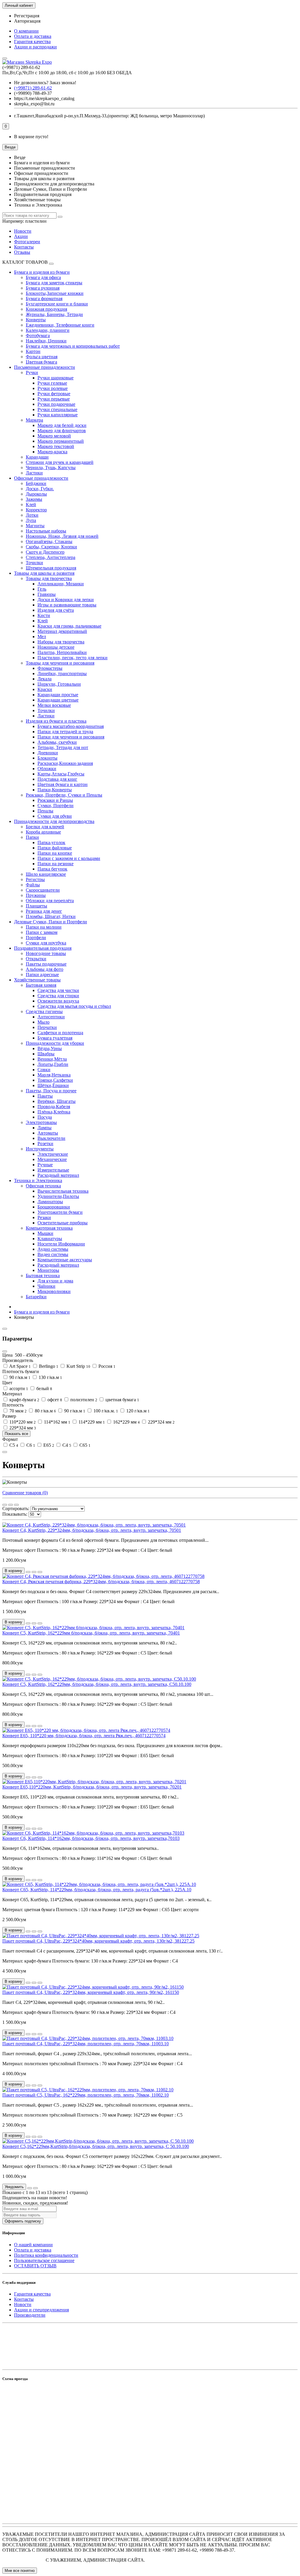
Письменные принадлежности (45, 367)
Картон (33, 351)
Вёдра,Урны (50, 1048)
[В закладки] (34, 1572)
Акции (21, 236)
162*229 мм (126, 1422)
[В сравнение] (40, 1572)
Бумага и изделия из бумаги (42, 272)
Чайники (46, 1286)
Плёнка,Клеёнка (54, 1112)
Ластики (34, 473)
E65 (48, 1445)
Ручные (45, 1165)
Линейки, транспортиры (62, 673)
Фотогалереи (27, 242)
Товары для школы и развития (44, 573)
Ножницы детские (56, 647)
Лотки (32, 515)
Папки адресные (42, 975)
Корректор (36, 510)
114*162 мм (57, 1422)
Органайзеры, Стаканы (49, 541)
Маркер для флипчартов (62, 431)
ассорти (18, 1388)
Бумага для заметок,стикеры (54, 283)
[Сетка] (5, 1505)
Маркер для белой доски (62, 425)
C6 (30, 1445)
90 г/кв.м (19, 1377)
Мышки (45, 1233)
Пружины (36, 895)
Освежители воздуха (58, 1001)
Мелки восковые (54, 705)
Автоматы (48, 1133)
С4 (66, 1445)
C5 (13, 1445)
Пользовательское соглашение (44, 2260)
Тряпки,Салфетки (55, 1080)
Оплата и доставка (33, 36)
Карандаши (37, 457)
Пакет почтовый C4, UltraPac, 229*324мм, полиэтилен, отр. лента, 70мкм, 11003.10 (86, 2044)
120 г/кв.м (137, 1411)
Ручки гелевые (52, 383)
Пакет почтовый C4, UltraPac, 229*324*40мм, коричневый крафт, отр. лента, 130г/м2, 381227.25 (98, 1941)
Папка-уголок (51, 842)
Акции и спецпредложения (41, 2310)
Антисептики (51, 1017)
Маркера (34, 420)
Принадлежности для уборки (55, 1043)
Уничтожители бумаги (60, 1212)
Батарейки (36, 1297)
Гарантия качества (32, 42)
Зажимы (34, 499)
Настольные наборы (46, 531)
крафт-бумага (24, 1400)
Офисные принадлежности (41, 478)
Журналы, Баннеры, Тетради (54, 314)
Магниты (35, 526)
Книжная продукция (46, 309)
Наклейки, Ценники (46, 341)
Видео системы (53, 1254)
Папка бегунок (52, 869)
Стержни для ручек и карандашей (60, 462)
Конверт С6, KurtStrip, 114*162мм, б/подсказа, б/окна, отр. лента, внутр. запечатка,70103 (91, 1838)
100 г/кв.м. (105, 1411)
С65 (84, 1445)
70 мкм (17, 1411)
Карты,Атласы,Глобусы (61, 774)
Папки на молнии (44, 927)
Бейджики (36, 483)
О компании (26, 31)
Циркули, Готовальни (59, 684)
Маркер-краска (52, 452)
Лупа (31, 520)
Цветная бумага (41, 362)
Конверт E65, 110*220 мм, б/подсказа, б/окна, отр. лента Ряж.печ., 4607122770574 (84, 1736)
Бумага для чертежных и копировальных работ (73, 346)
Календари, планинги (48, 330)
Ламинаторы (50, 1202)
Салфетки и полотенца (60, 1033)
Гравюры (47, 594)
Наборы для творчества (61, 642)
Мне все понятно (20, 2571)
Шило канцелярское (46, 874)
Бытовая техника (43, 1276)
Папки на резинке (56, 864)
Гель (42, 589)
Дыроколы (36, 494)
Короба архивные (43, 832)
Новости (23, 231)
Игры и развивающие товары (67, 605)
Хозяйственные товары (37, 980)
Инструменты (40, 1149)
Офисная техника (43, 1186)
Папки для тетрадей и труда (65, 732)
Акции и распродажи (35, 47)
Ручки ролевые (53, 388)
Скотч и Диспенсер (45, 552)
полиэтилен (83, 1400)
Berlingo (48, 1366)
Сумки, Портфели (56, 806)
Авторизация (27, 21)
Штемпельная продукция (51, 568)
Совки (44, 1070)
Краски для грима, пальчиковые (69, 626)
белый (44, 1388)
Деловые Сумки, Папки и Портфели (51, 922)
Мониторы (48, 1270)
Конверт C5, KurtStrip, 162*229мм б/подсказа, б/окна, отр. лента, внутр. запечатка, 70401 (91, 1633)
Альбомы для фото (45, 969)
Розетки (45, 1144)
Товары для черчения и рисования (60, 663)
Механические (52, 1159)
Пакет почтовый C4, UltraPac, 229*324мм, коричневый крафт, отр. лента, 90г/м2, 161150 (91, 1992)
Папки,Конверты (55, 790)
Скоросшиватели (43, 890)
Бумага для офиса (43, 277)
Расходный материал (58, 1175)
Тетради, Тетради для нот (63, 747)
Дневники (48, 753)
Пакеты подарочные (46, 964)
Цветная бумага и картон (63, 784)
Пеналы (45, 811)
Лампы (45, 1128)
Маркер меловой (54, 436)
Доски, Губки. (40, 489)
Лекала (45, 679)
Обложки (47, 769)
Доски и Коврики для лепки (66, 600)
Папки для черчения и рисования (71, 737)
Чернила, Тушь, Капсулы (51, 468)
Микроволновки (54, 1291)
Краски (45, 689)
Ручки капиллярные (58, 415)
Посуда (45, 1117)
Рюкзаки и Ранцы (55, 800)
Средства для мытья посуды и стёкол (74, 1006)
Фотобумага (38, 335)
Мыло (44, 1022)
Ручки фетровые (54, 394)
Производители (30, 2315)
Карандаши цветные (58, 700)
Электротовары (41, 1122)
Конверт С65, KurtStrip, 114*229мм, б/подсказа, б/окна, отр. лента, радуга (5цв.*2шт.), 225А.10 (97, 1890)
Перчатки (47, 1027)
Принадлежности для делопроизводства (54, 821)
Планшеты (36, 906)
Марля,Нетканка (54, 1075)
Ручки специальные (57, 409)
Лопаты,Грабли (53, 1064)
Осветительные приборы (63, 1223)
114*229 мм (91, 1422)
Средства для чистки (58, 990)
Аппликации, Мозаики (61, 584)
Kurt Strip (78, 1366)
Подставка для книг (57, 779)
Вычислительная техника (63, 1191)
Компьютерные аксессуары (65, 1260)
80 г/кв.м (45, 1411)
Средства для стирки (58, 996)
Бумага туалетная (55, 1038)
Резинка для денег (44, 911)
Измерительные (53, 1170)
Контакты (24, 247)
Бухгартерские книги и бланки (57, 304)
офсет (54, 1400)
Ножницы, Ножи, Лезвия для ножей (62, 536)
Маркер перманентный (61, 441)
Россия (106, 1366)
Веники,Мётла (52, 1059)
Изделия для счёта (56, 610)
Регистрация (27, 16)
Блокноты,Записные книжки (55, 293)
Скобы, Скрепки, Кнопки (51, 547)
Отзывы (22, 252)
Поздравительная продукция (43, 948)
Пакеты (45, 1096)
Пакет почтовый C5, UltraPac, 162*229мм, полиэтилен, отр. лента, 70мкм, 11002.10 (86, 2095)
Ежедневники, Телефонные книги (60, 325)
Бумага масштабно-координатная (71, 726)
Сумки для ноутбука (46, 943)
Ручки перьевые (54, 399)
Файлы (33, 885)
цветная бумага (122, 1400)
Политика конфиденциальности (46, 2255)
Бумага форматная (44, 299)
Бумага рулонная (43, 288)
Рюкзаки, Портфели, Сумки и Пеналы (64, 795)
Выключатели (51, 1138)
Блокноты (47, 758)
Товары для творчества (49, 578)
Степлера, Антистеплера (51, 557)
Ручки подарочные (56, 404)
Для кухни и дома (55, 1281)
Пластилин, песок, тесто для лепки (73, 658)
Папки (32, 837)
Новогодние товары (46, 953)
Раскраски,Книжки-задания (65, 763)
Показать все (16, 1434)
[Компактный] (16, 1505)
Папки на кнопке (55, 853)
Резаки (44, 1217)
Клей (31, 504)
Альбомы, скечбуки (57, 742)
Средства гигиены (44, 1011)
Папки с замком (42, 932)
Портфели (36, 938)
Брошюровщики (54, 1207)
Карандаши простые (58, 695)
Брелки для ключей (45, 827)
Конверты (36, 320)
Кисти (44, 615)
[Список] (11, 1505)
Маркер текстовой (56, 446)
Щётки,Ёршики (53, 1085)
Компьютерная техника (49, 1228)
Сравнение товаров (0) (25, 1493)
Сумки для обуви (55, 816)
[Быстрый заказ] (28, 1572)
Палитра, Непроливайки (62, 652)
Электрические (53, 1154)
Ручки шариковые (56, 378)
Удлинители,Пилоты (58, 1196)
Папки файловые (55, 848)
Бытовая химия (41, 985)
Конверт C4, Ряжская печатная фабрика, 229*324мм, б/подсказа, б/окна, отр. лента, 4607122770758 (101, 1582)
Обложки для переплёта (50, 901)
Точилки (34, 563)
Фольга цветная (42, 357)
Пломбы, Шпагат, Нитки (51, 916)
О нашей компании (33, 2245)
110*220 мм (22, 1422)
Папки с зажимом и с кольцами (69, 858)
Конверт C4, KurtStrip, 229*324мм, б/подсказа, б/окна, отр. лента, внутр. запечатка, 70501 (92, 1530)
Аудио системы (53, 1249)
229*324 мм (161, 1422)
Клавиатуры (50, 1239)
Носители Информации (61, 1244)
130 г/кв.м (50, 1377)
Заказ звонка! (45, 83)
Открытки (36, 959)
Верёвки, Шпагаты (57, 1101)
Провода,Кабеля (54, 1107)
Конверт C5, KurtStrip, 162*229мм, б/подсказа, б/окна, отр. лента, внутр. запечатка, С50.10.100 (97, 1684)
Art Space (19, 1366)
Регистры (35, 879)
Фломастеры (50, 668)
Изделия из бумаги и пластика (56, 721)
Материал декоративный (62, 631)
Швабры (46, 1054)
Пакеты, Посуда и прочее (51, 1091)
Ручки (32, 372)
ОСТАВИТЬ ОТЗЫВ (35, 2266)
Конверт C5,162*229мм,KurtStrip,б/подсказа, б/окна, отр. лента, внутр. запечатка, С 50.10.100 (96, 2146)
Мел (42, 637)
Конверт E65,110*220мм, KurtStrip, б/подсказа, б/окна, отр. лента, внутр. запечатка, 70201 (92, 1787)
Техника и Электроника (38, 1180)
